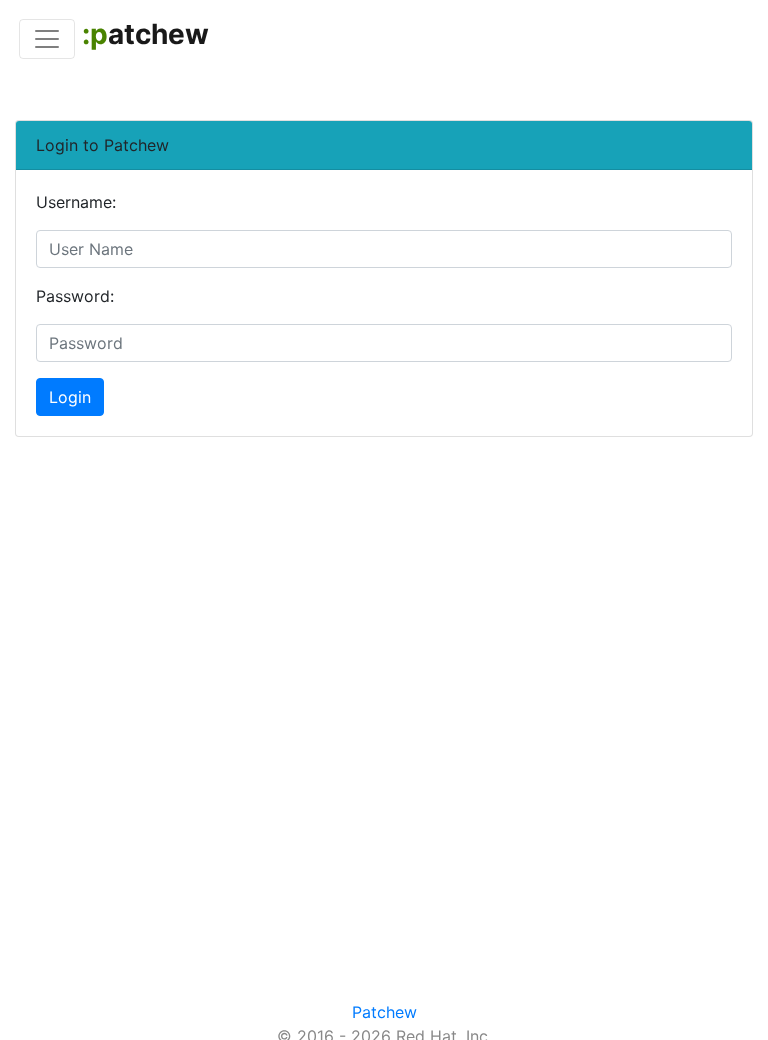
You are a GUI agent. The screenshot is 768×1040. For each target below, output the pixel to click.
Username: (76, 202)
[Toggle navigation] (47, 39)
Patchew (384, 1012)
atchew (145, 34)
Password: (75, 296)
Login (70, 397)
